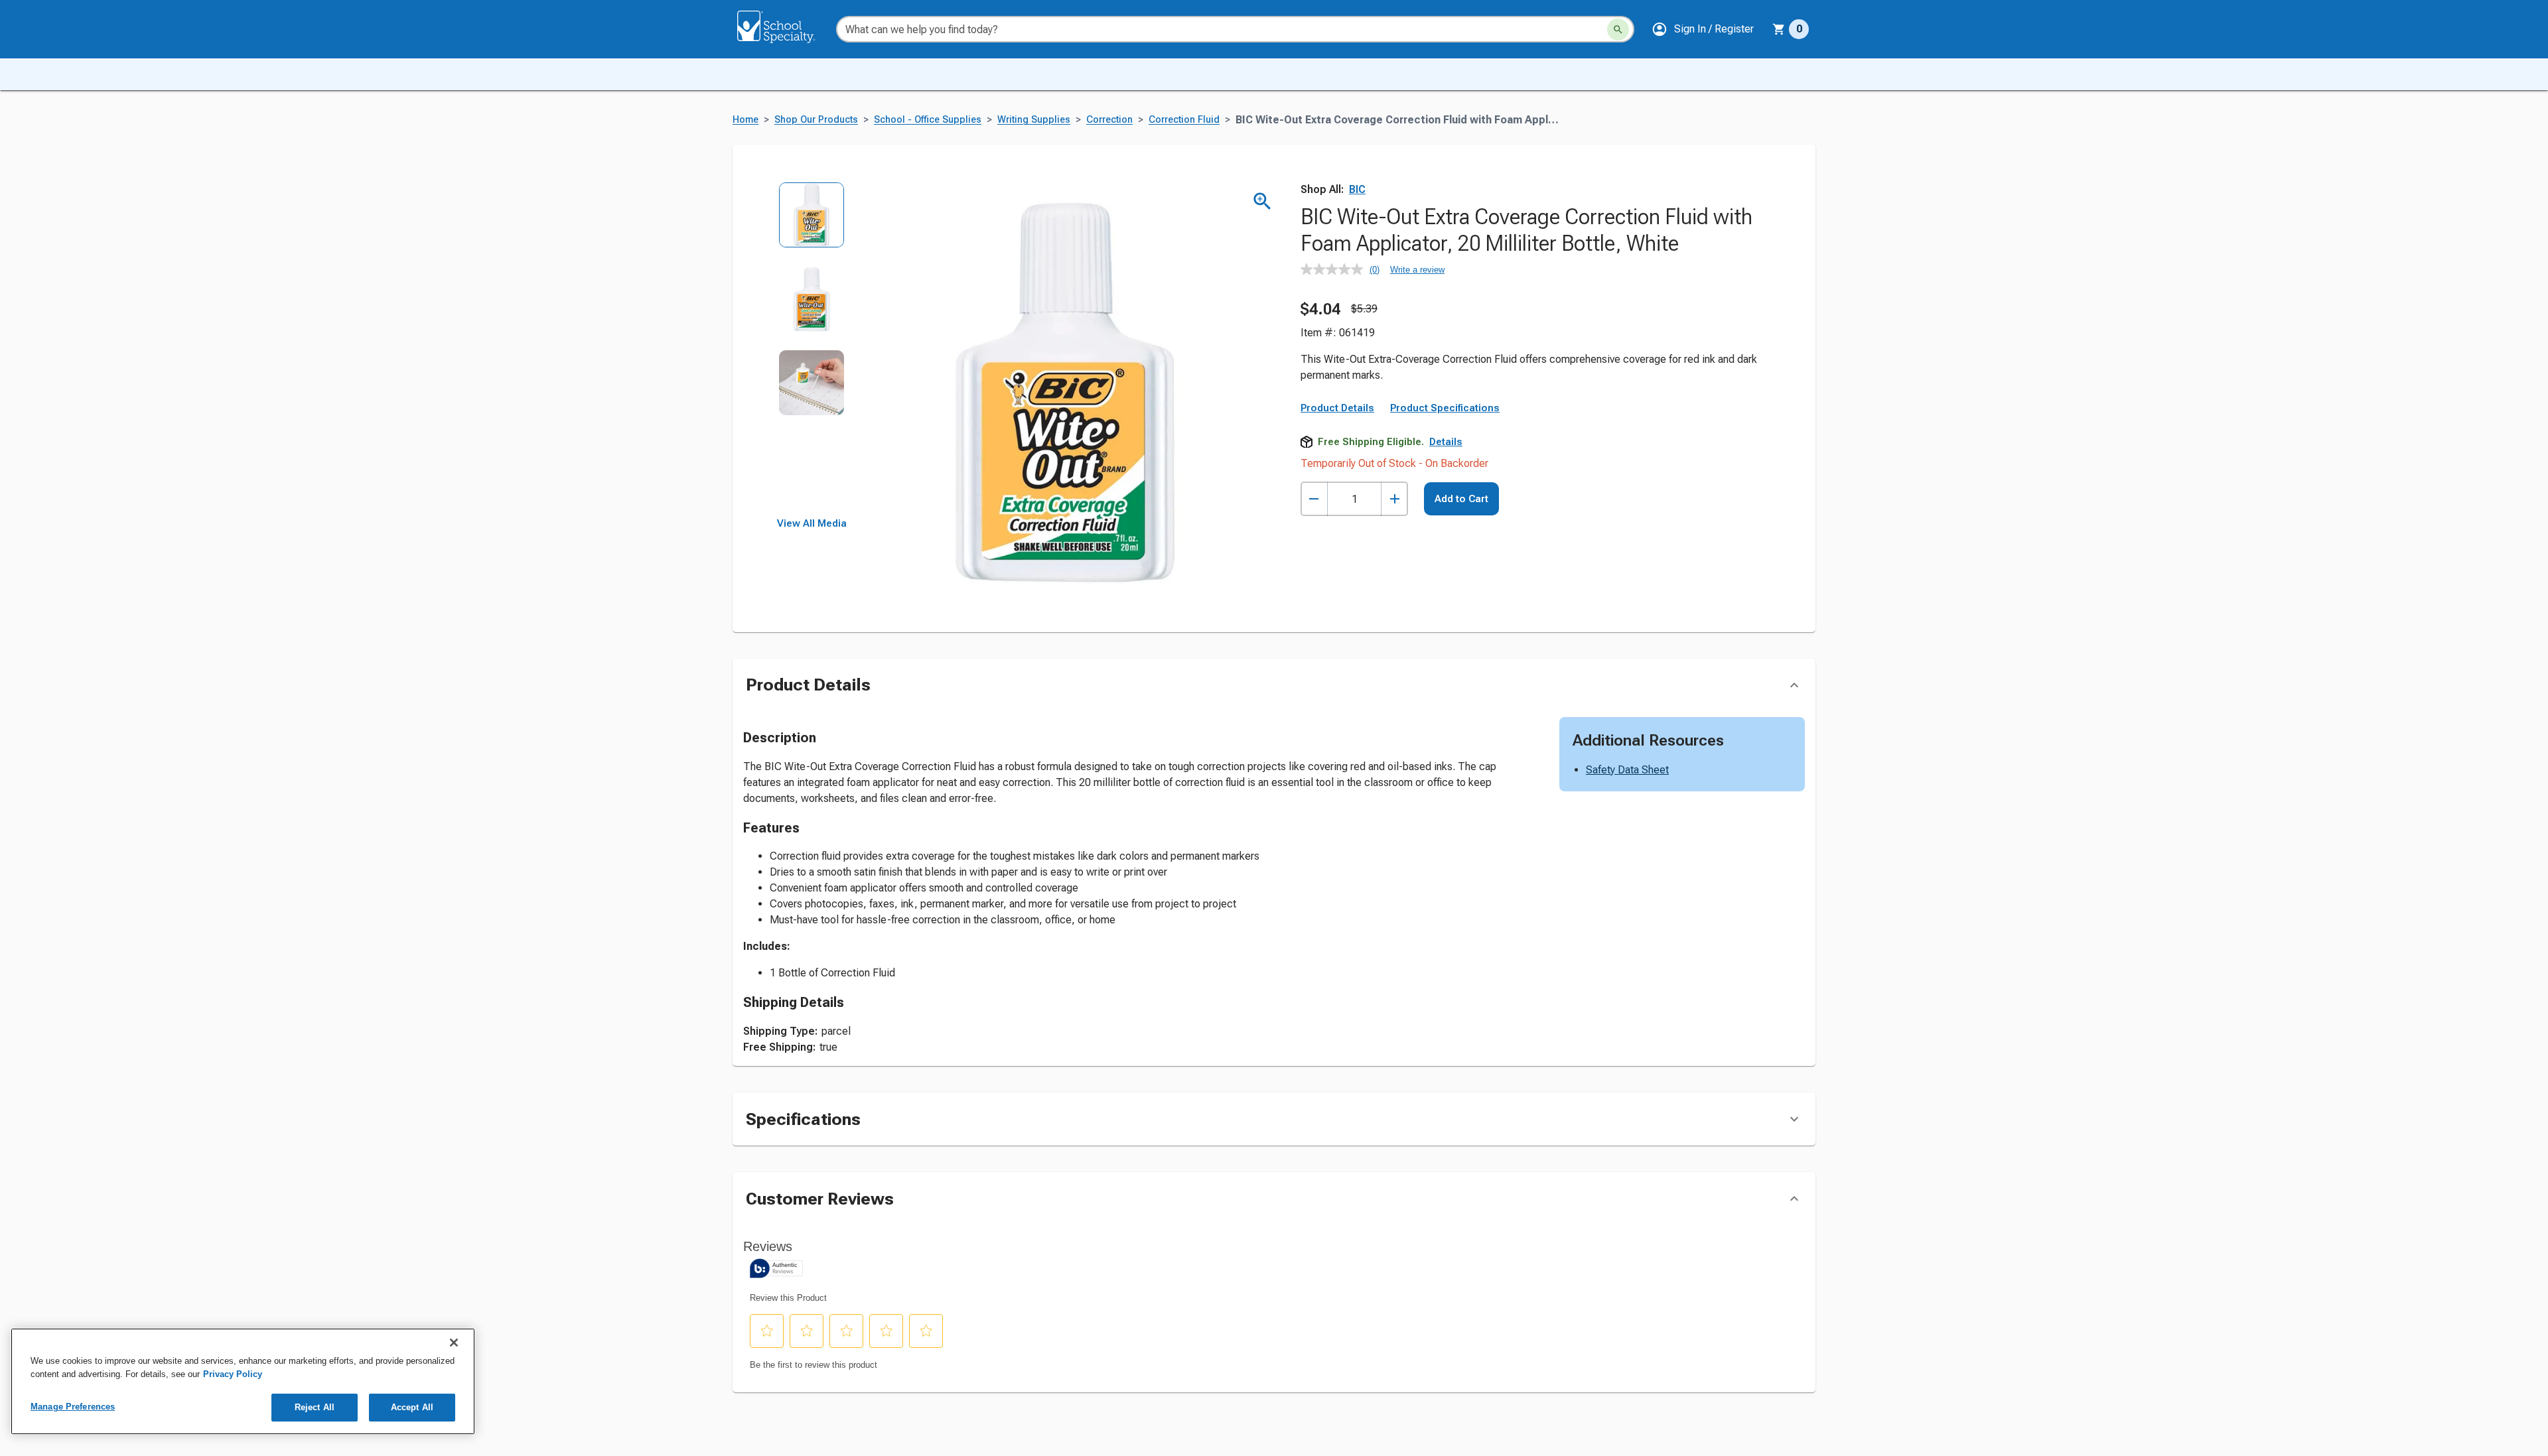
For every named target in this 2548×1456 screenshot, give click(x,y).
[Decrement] (1314, 499)
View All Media (812, 523)
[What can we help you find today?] (1618, 30)
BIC (1357, 189)
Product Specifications (1445, 408)
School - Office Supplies (928, 120)
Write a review (1417, 270)
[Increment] (1394, 499)
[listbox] (812, 350)
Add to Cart (1461, 499)
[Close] (454, 1343)
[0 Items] (1779, 29)
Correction (1109, 120)
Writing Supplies (1034, 120)
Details (1446, 442)
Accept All (412, 1407)
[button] (1703, 29)
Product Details (1337, 408)
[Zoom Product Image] (1262, 201)
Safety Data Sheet (1627, 770)
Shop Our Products (816, 120)
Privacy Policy (233, 1374)
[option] (812, 224)
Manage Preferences (73, 1407)
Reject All (315, 1407)
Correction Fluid (1184, 120)
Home (745, 120)
